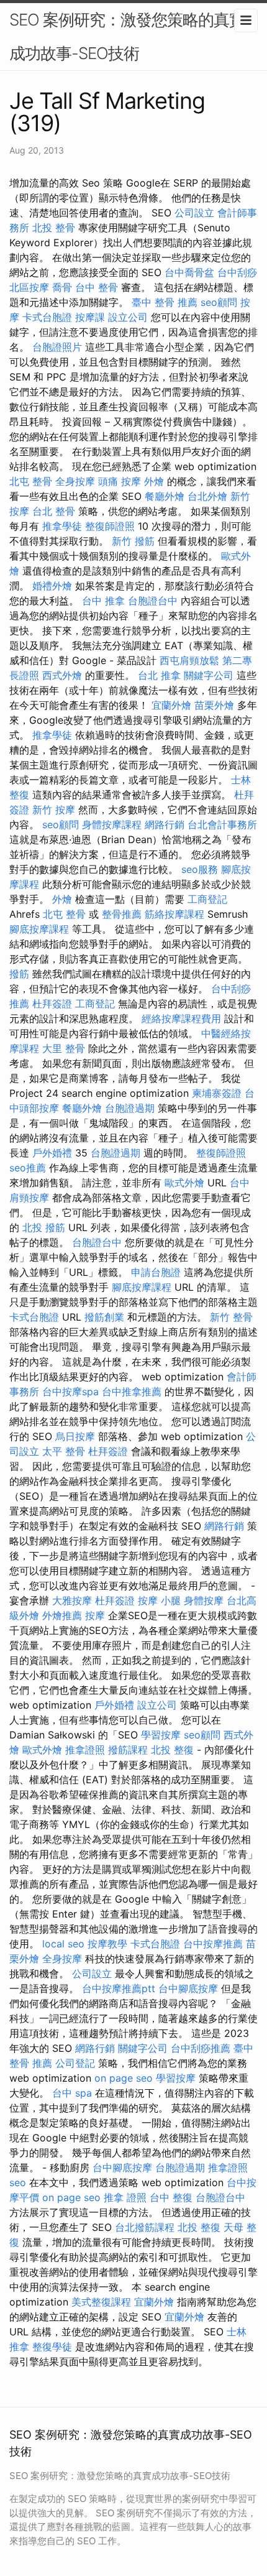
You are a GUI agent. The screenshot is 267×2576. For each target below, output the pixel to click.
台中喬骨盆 (189, 272)
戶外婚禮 (52, 1153)
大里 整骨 (64, 1048)
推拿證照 (85, 1750)
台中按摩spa (70, 1392)
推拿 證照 (125, 2197)
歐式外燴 (184, 1183)
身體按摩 (204, 1600)
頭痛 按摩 (120, 481)
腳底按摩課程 (39, 929)
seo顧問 (219, 302)
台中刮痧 (237, 272)
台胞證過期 (130, 1108)
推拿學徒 (62, 526)
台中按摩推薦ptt (119, 1988)
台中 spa (72, 2093)
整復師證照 (110, 526)
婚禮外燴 (52, 586)
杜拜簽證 (52, 1004)
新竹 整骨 (231, 1317)
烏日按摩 (75, 1436)
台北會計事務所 (222, 824)
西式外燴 (62, 675)
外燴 (154, 481)
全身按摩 (75, 481)
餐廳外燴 (165, 496)
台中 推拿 (103, 601)
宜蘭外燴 (171, 705)
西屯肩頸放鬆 (189, 660)
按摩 (95, 1615)
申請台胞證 (156, 1272)
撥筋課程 (128, 1750)
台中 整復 (171, 2197)
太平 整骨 (64, 1451)
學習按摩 (161, 1735)
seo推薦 (28, 1168)
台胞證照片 (57, 347)
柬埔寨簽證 (217, 1093)
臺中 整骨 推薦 (165, 302)
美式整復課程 (101, 2302)
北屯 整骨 (31, 481)
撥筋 (19, 974)
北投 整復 (172, 1750)
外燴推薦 (62, 1615)
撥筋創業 (104, 1317)
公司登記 (75, 2063)
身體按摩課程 (112, 824)
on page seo (124, 2078)
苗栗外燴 (214, 705)
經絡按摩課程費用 (181, 1018)
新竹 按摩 (54, 810)
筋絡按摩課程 (174, 914)
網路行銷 (165, 824)
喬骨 (62, 287)
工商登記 (207, 899)
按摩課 (90, 317)
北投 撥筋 (44, 1227)
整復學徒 (52, 2347)
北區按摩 (29, 287)
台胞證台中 (153, 601)
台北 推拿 (159, 675)
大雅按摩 (72, 1600)
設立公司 (128, 317)
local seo (63, 1944)
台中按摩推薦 (213, 1944)
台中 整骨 (97, 287)
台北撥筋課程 (145, 2227)
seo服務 (200, 869)
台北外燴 (207, 496)
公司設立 (194, 213)
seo (18, 2182)
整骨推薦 (122, 914)
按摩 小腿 (159, 1600)
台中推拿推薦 (132, 1392)
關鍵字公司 (209, 675)
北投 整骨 (54, 228)
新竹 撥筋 (133, 541)
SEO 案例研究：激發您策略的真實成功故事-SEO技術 (127, 36)
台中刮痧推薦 (201, 2048)
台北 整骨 (54, 511)
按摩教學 (107, 1944)
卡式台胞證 (47, 317)
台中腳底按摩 (188, 1988)
